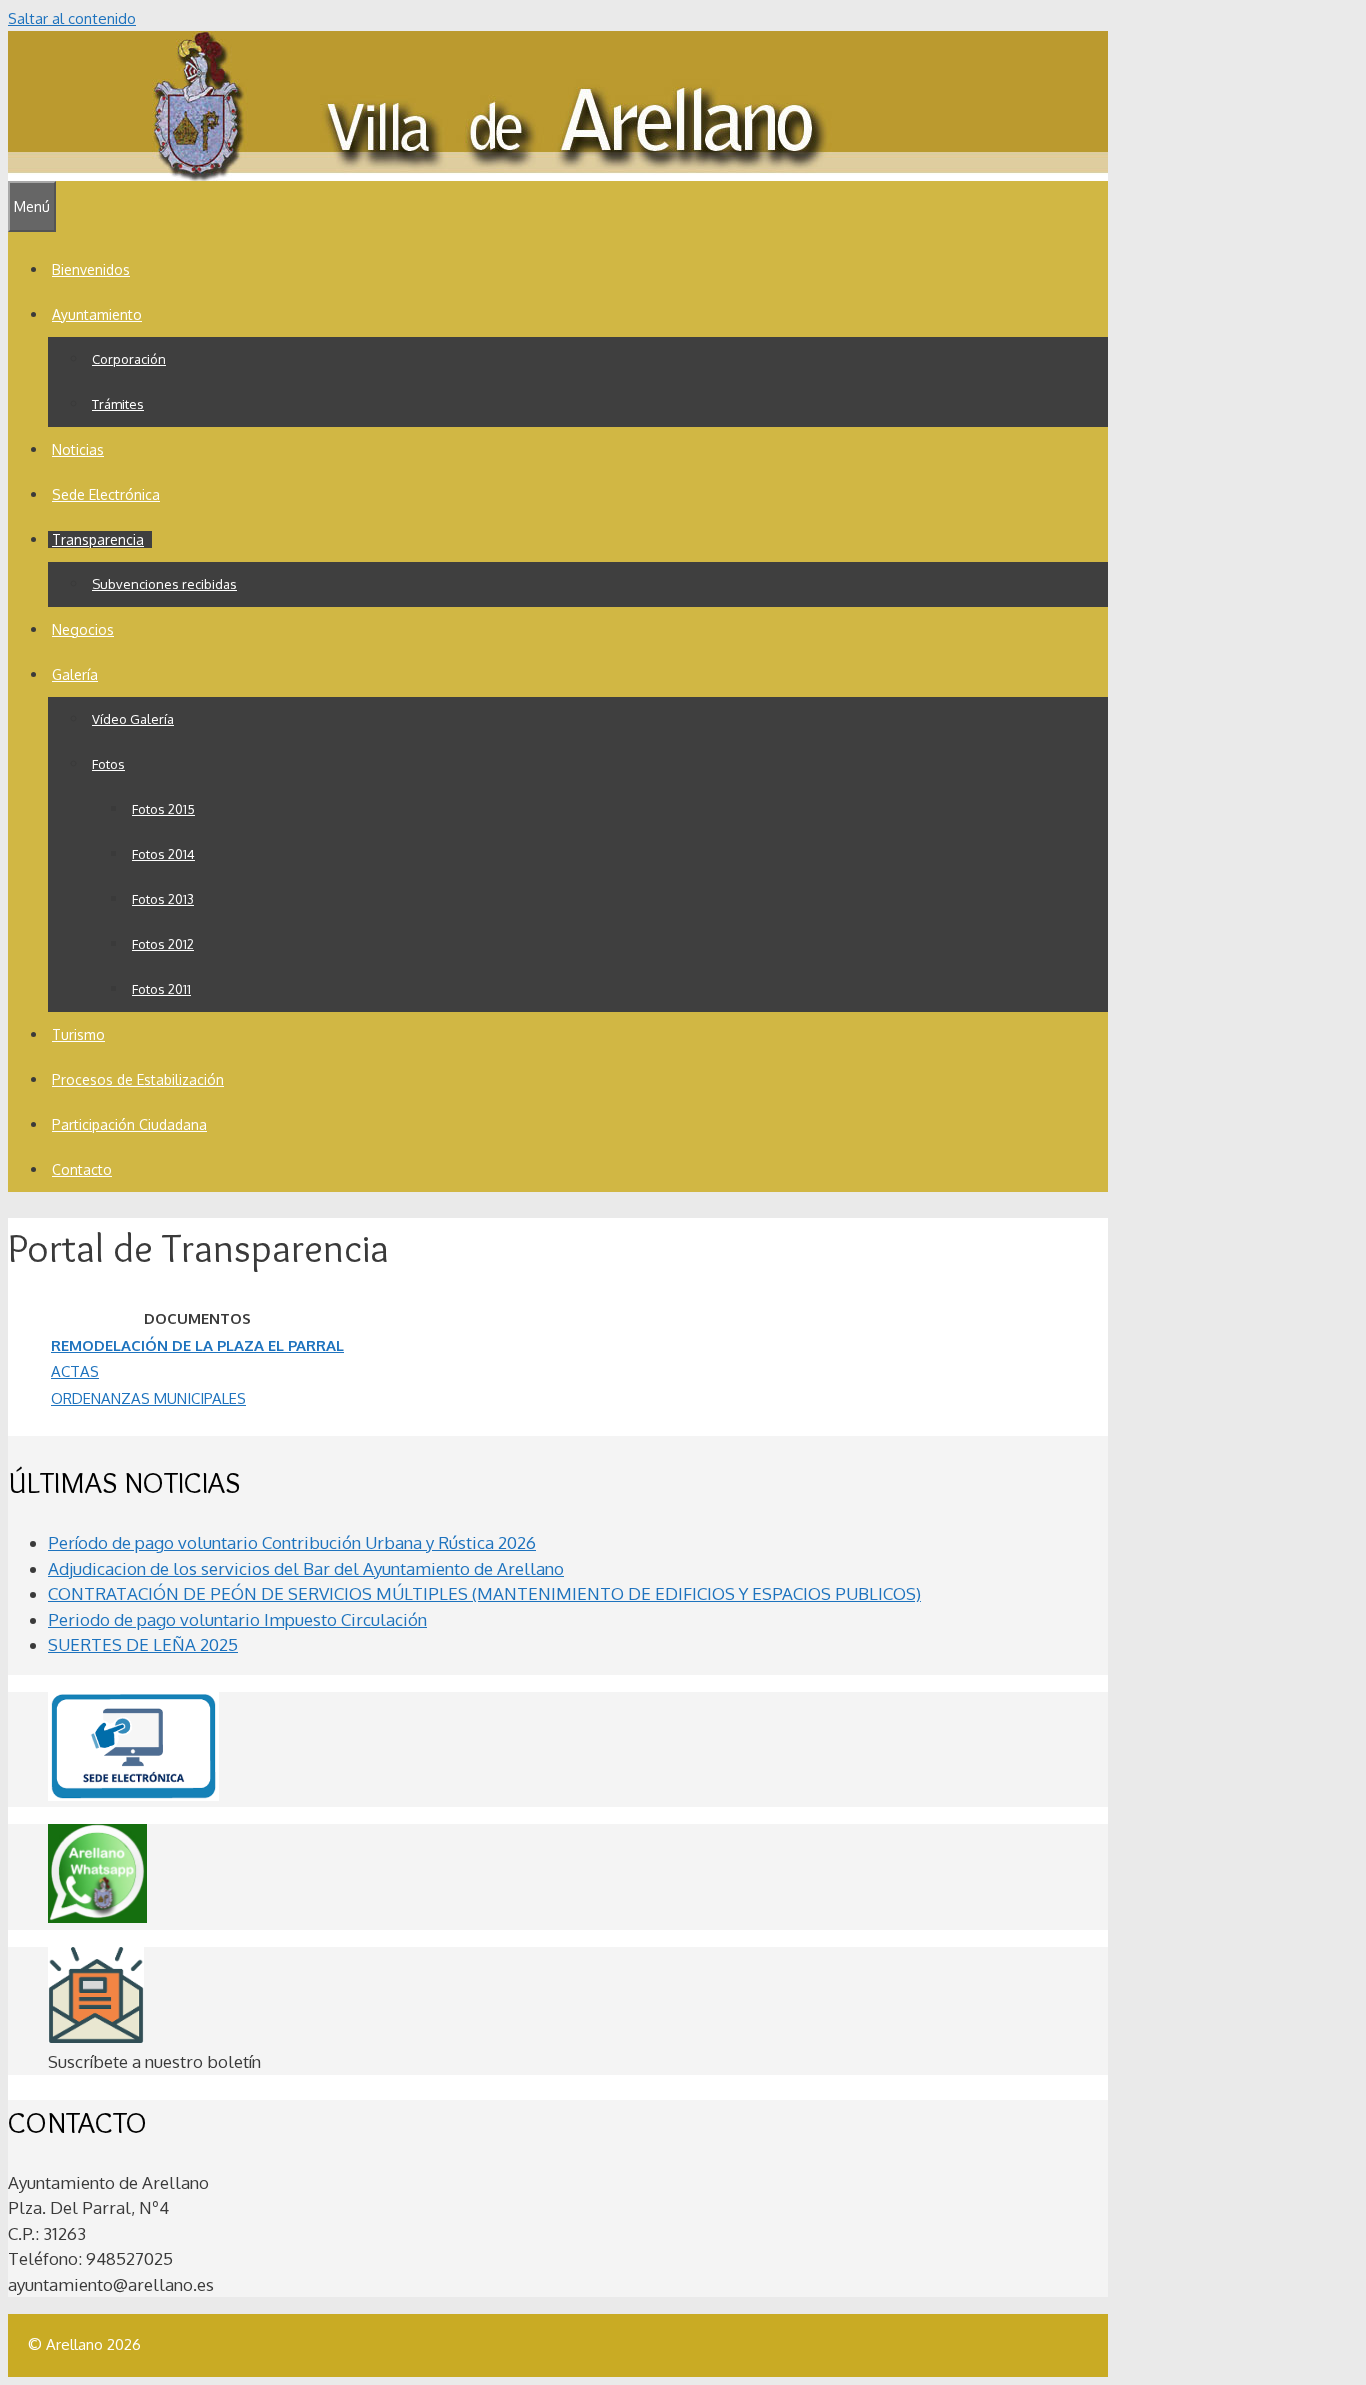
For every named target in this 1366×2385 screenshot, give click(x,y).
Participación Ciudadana (129, 1124)
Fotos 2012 (163, 944)
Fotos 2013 (163, 899)
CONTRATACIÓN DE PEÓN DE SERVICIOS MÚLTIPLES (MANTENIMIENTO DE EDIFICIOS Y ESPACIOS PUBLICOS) (484, 1593)
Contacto (82, 1169)
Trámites (118, 404)
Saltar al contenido (72, 18)
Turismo (78, 1034)
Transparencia (98, 539)
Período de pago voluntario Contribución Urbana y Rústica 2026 (292, 1542)
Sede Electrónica (106, 494)
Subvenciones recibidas (164, 584)
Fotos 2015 (163, 809)
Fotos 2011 (161, 989)
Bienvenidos (91, 269)
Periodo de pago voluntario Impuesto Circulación (237, 1619)
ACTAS (75, 1371)
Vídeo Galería (133, 719)
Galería (75, 674)
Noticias (78, 449)
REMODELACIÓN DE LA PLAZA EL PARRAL (197, 1345)
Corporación (129, 359)
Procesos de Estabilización (138, 1079)
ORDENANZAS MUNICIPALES (148, 1398)
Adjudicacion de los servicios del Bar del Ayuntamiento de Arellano (306, 1568)
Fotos (108, 764)
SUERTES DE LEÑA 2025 (143, 1644)
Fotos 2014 (163, 854)
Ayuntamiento (97, 314)
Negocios (83, 629)
